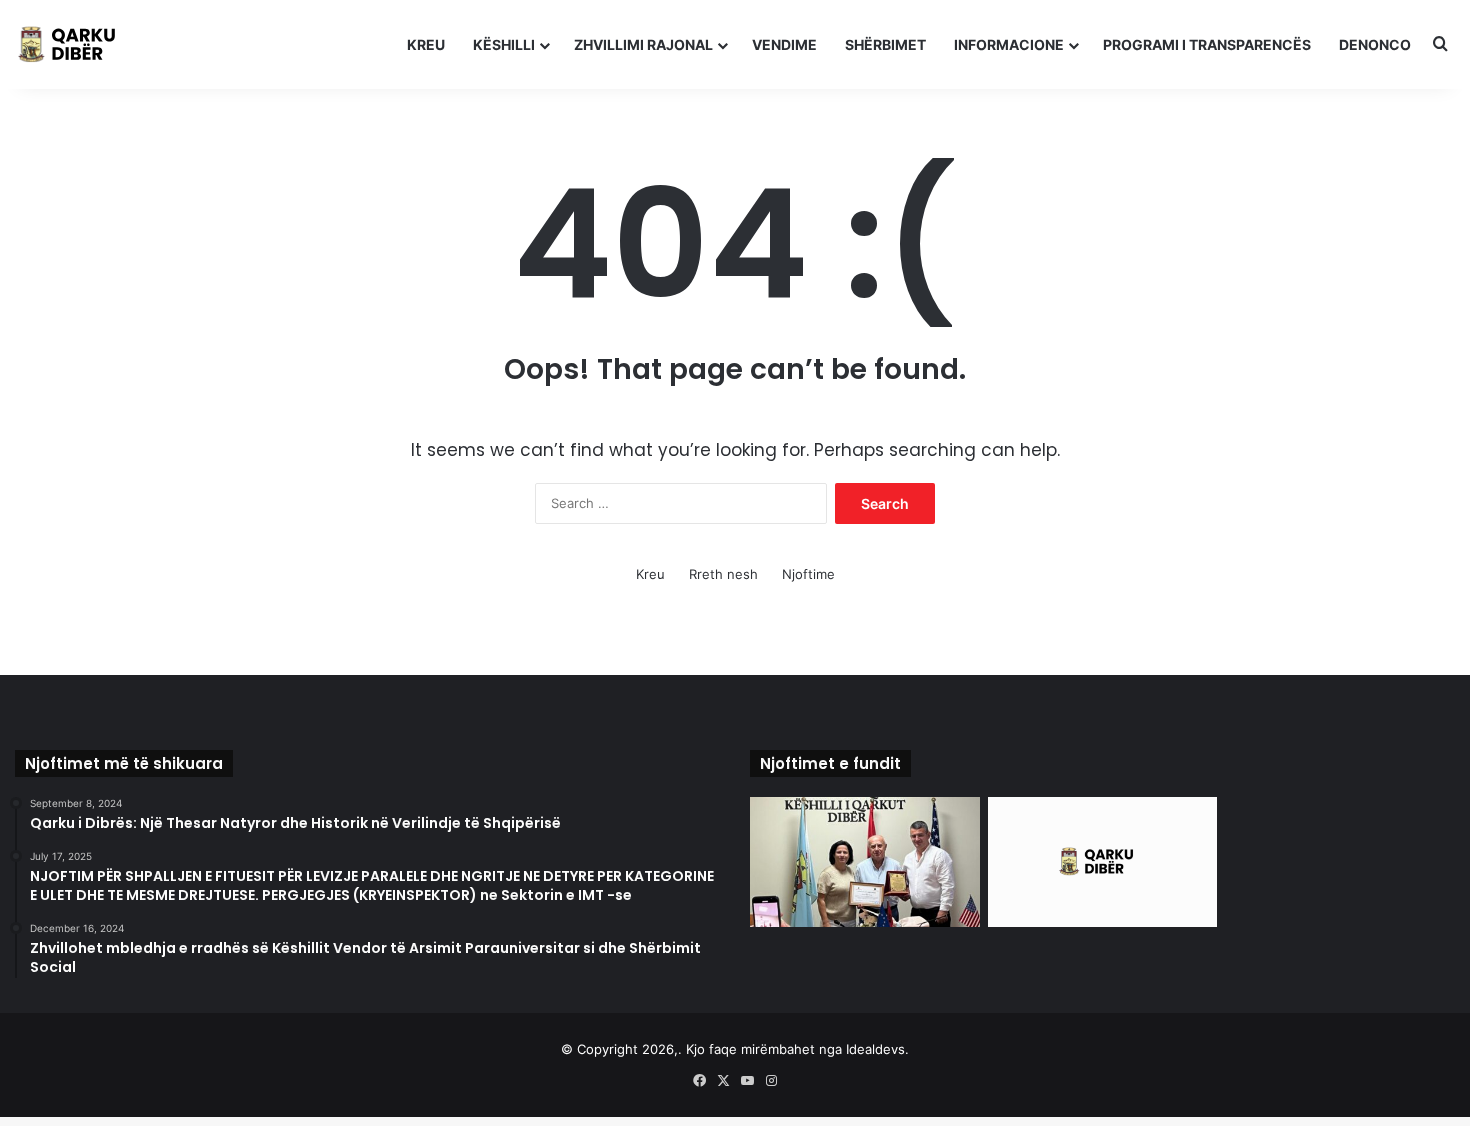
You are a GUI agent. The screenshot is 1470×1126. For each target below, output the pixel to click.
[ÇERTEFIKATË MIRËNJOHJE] (865, 862)
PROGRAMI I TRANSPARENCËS (1207, 44)
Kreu (650, 574)
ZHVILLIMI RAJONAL (643, 44)
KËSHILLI (504, 44)
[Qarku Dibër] (75, 45)
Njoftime (808, 574)
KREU (426, 44)
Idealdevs (875, 1049)
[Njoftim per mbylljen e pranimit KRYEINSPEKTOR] (1103, 862)
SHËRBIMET (885, 44)
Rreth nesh (723, 574)
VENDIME (784, 44)
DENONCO (1375, 44)
